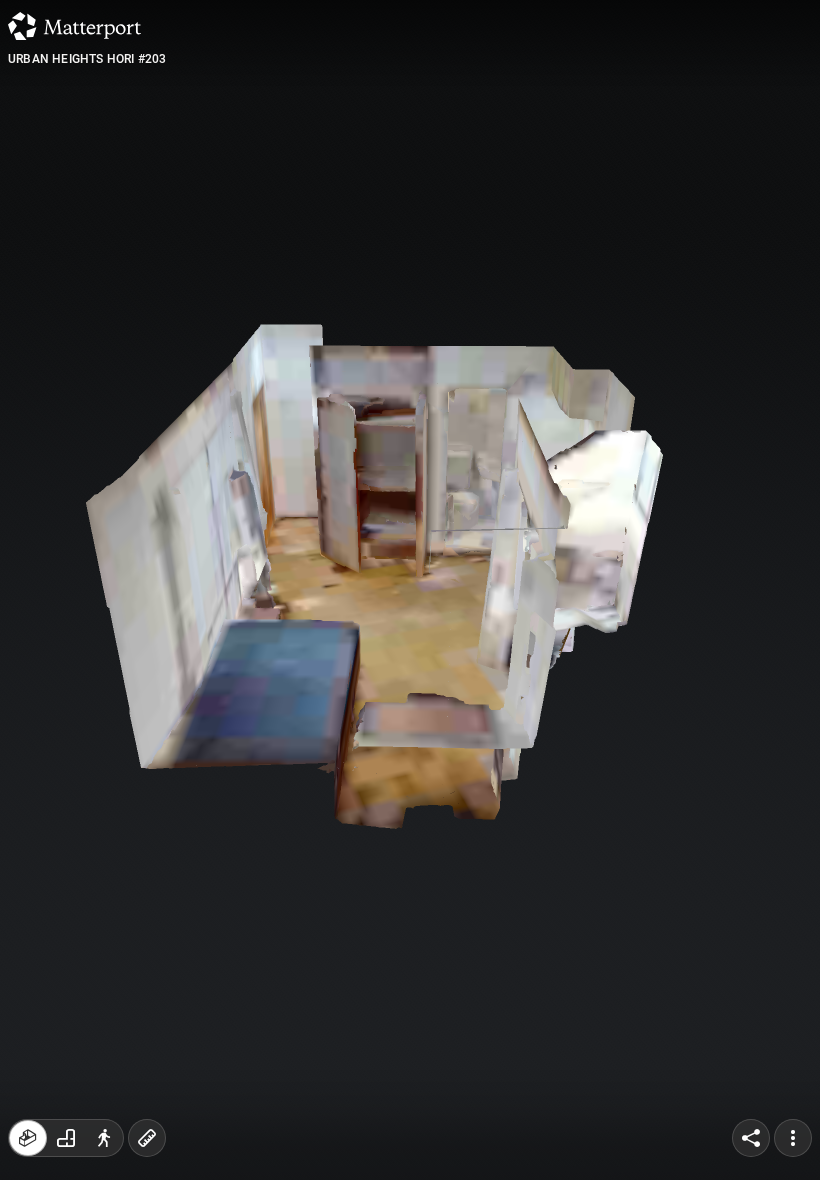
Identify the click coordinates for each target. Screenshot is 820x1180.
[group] (66, 1138)
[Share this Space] (751, 1138)
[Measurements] (147, 1138)
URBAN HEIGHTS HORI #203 (87, 59)
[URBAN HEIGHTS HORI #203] (410, 590)
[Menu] (793, 1138)
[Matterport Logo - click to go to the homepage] (74, 26)
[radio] (28, 1138)
